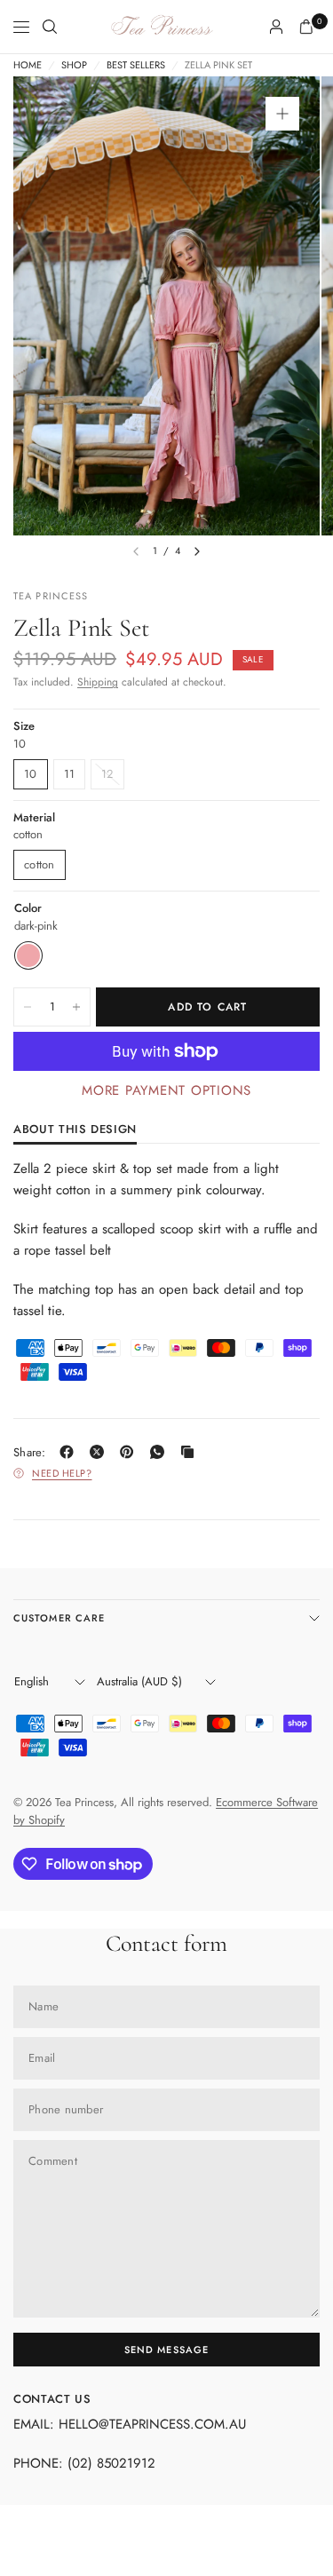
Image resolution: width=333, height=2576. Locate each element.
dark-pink (28, 955)
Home (28, 65)
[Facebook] (70, 1452)
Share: (30, 1452)
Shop (74, 65)
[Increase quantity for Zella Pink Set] (76, 1007)
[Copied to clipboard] (191, 1452)
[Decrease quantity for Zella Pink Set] (28, 1007)
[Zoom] (282, 114)
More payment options (166, 1090)
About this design (75, 1130)
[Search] (50, 27)
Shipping (98, 682)
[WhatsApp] (161, 1452)
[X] (100, 1452)
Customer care (59, 1618)
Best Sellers (136, 65)
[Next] (197, 551)
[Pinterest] (131, 1452)
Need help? (62, 1473)
